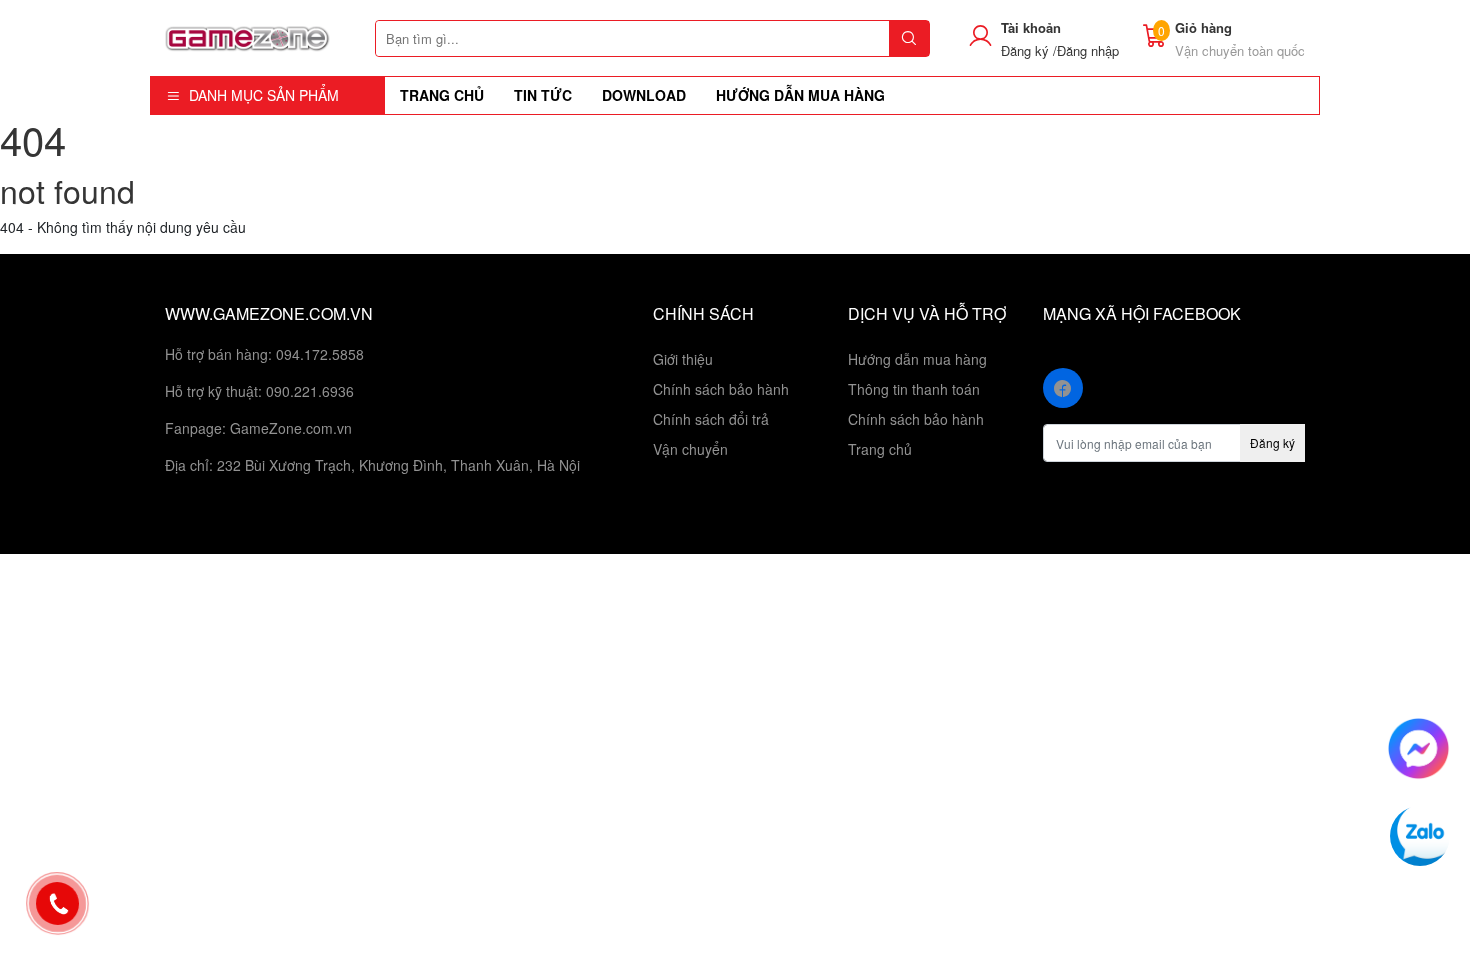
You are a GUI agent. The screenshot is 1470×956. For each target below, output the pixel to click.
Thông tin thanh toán (914, 389)
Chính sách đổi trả (711, 419)
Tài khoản (1031, 27)
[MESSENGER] (1418, 746)
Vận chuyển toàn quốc (1240, 50)
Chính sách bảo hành (721, 389)
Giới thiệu (683, 359)
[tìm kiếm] (909, 38)
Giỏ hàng (1203, 27)
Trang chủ (880, 449)
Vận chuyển (690, 449)
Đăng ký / (1029, 50)
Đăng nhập (1088, 50)
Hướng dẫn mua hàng (917, 359)
